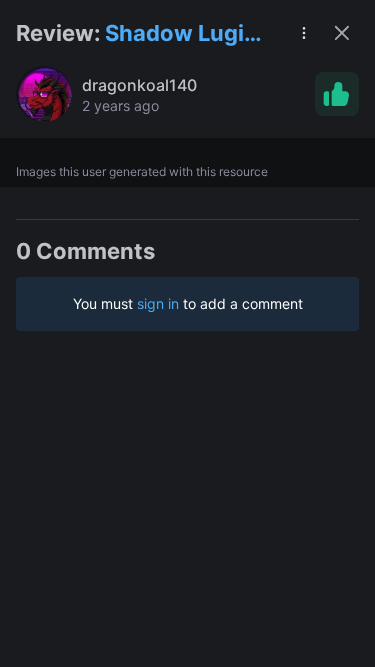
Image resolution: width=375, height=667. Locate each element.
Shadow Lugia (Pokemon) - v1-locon (181, 34)
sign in (158, 303)
